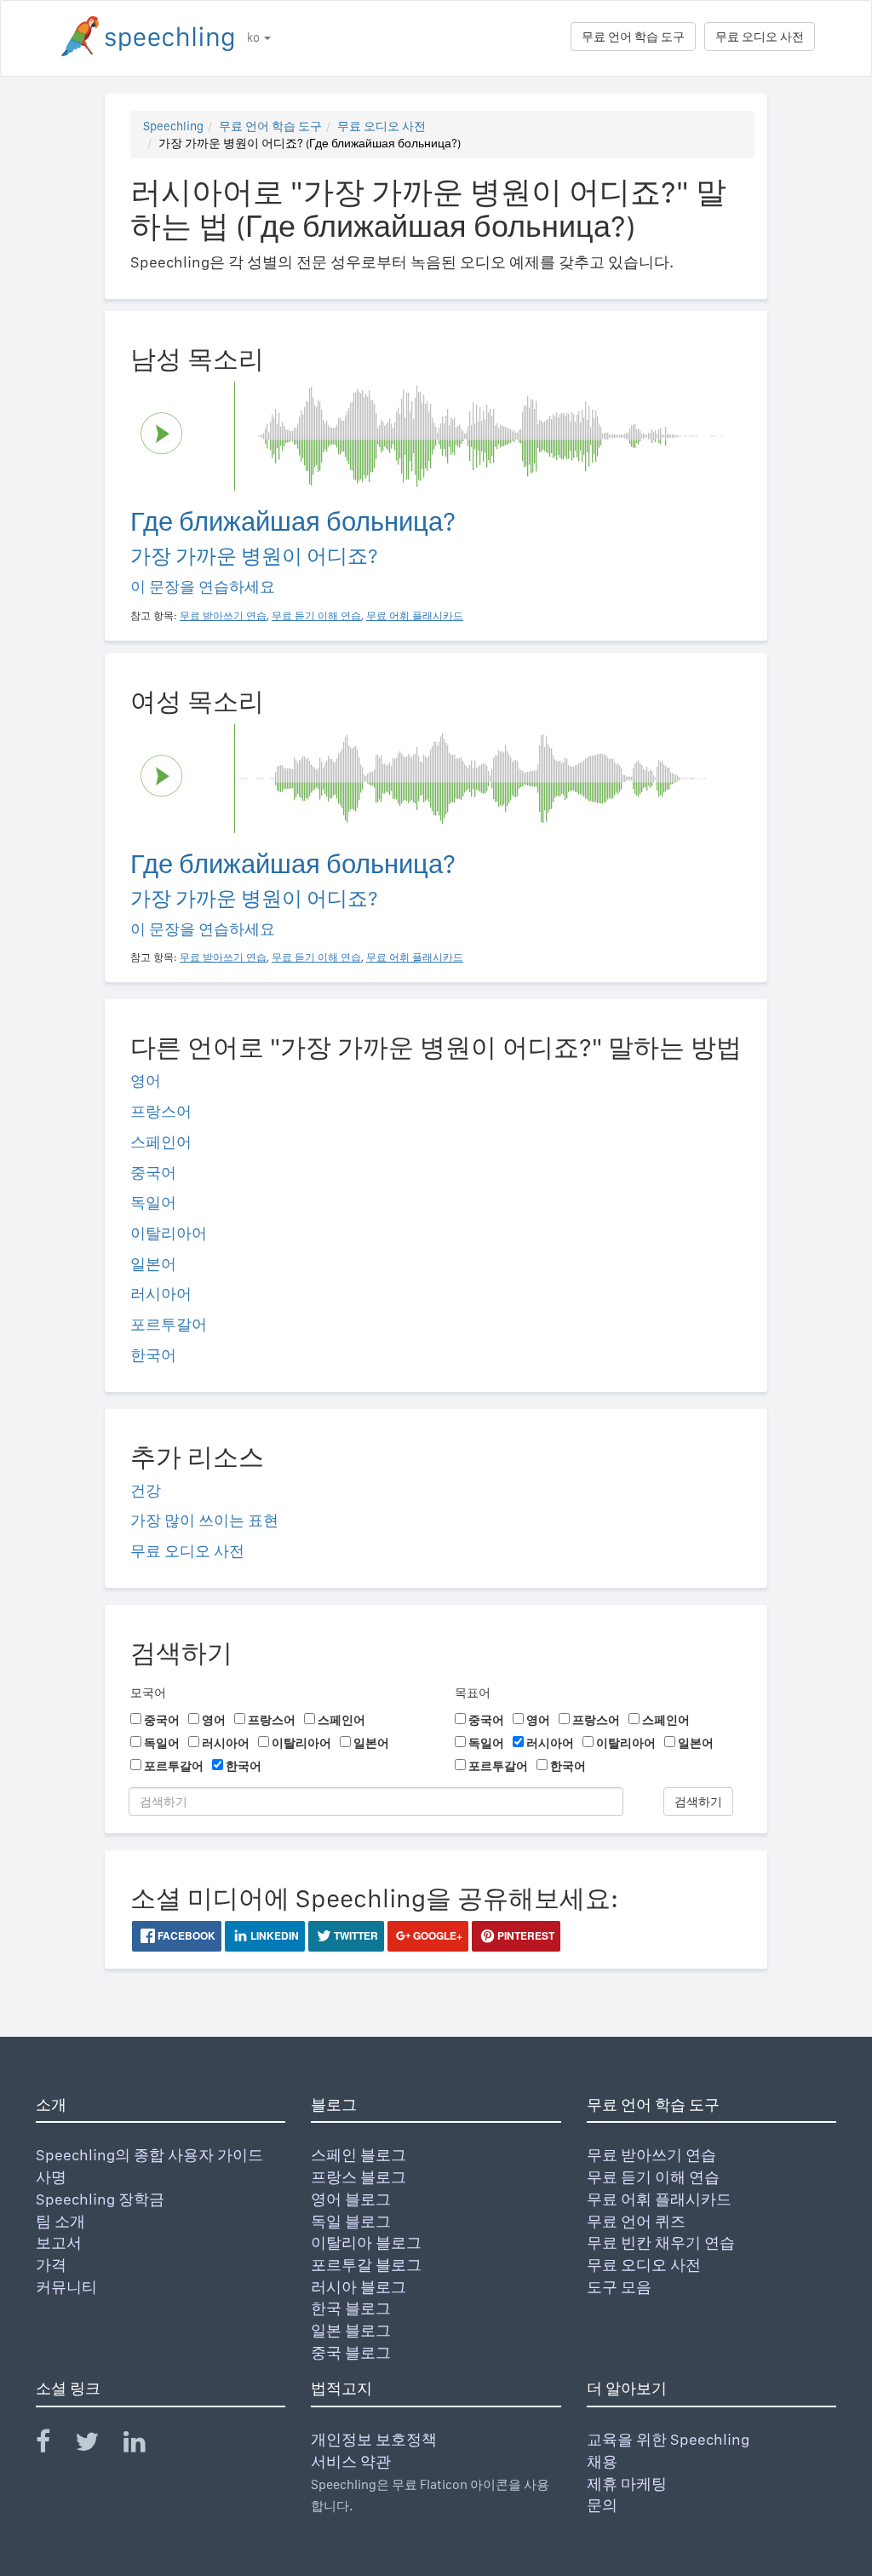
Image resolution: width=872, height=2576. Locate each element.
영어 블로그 (351, 2199)
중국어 (153, 1173)
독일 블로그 (351, 2221)
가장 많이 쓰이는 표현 (204, 1520)
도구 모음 (619, 2287)
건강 (146, 1490)
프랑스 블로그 (359, 2177)
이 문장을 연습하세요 (203, 586)
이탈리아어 (169, 1233)
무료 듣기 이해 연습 (653, 2177)
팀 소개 (60, 2221)
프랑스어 (161, 1111)
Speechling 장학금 (100, 2199)
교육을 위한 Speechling (668, 2439)
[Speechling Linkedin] (145, 2445)
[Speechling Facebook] (54, 2445)
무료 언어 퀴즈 (636, 2221)
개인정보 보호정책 (374, 2439)
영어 (146, 1081)
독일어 (153, 1202)
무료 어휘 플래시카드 (659, 2199)
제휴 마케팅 (627, 2484)
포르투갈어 (169, 1324)
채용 (602, 2461)
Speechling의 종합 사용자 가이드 (149, 2155)
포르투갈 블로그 (366, 2265)
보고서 (59, 2242)
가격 (51, 2265)
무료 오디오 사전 (760, 37)
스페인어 (161, 1142)
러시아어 (161, 1294)
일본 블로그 (351, 2330)
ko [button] (255, 37)
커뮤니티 (66, 2287)
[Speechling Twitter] (98, 2445)
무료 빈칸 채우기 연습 (661, 2242)
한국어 (153, 1355)
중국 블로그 (351, 2352)
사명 (51, 2177)
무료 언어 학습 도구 (633, 37)
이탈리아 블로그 (366, 2242)
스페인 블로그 (359, 2155)
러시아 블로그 (359, 2287)
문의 (602, 2505)
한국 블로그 (351, 2308)
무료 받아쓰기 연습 (651, 2155)
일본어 (153, 1264)
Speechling (173, 126)
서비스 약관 (351, 2461)
